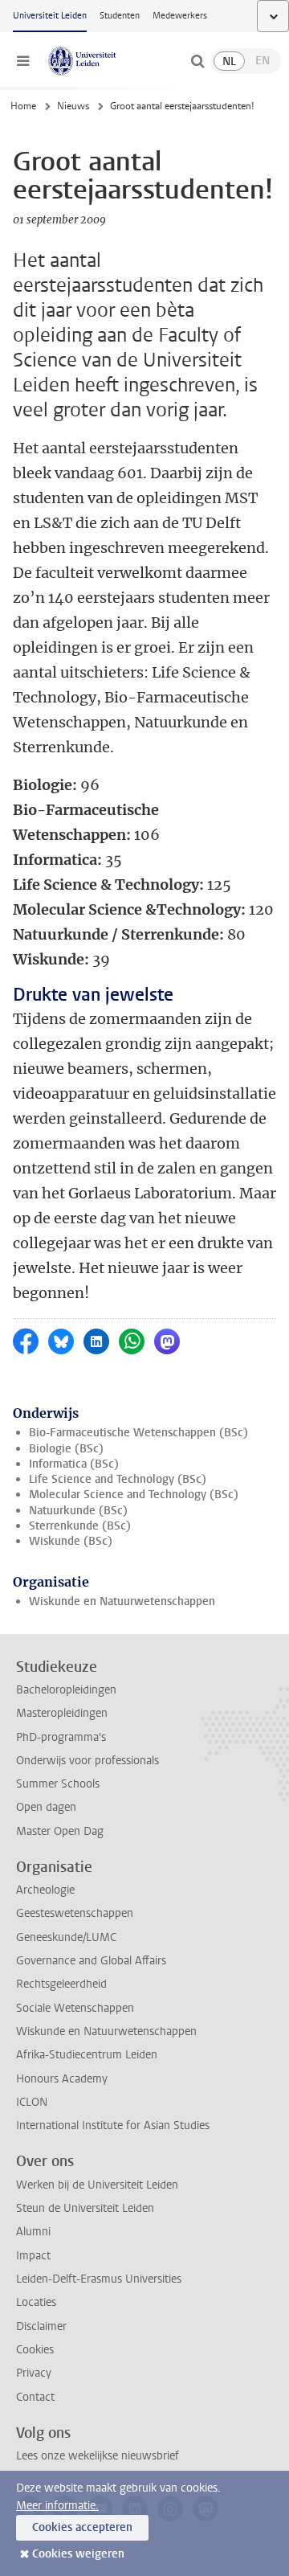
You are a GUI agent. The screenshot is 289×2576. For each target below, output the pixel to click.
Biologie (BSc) (66, 1449)
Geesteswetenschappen (75, 1913)
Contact (35, 2397)
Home (23, 106)
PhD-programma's (61, 1737)
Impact (33, 2256)
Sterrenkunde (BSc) (80, 1526)
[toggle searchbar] (197, 61)
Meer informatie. (57, 2506)
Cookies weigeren (78, 2554)
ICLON (32, 2102)
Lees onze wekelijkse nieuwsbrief (98, 2456)
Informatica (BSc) (74, 1464)
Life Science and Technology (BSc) (118, 1479)
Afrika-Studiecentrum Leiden (87, 2055)
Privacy (34, 2373)
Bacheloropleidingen (66, 1690)
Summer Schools (58, 1784)
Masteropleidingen (62, 1713)
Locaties (36, 2302)
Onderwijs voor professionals (88, 1761)
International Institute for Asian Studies (113, 2126)
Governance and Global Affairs (91, 1961)
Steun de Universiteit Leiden (85, 2208)
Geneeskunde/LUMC (66, 1937)
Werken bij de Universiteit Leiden (97, 2185)
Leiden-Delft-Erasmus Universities (99, 2279)
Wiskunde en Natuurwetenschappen (122, 1601)
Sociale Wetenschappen (75, 2008)
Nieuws (73, 106)
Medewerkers (180, 16)
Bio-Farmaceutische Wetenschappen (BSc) (138, 1433)
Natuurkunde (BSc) (78, 1511)
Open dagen (46, 1807)
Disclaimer (41, 2326)
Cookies (35, 2350)
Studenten (120, 16)
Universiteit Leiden (50, 16)
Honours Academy (62, 2079)
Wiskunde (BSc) (71, 1541)
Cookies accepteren (82, 2527)
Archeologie (45, 1890)
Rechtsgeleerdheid (61, 1984)
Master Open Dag (60, 1831)
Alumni (33, 2232)
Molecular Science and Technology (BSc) (134, 1495)
